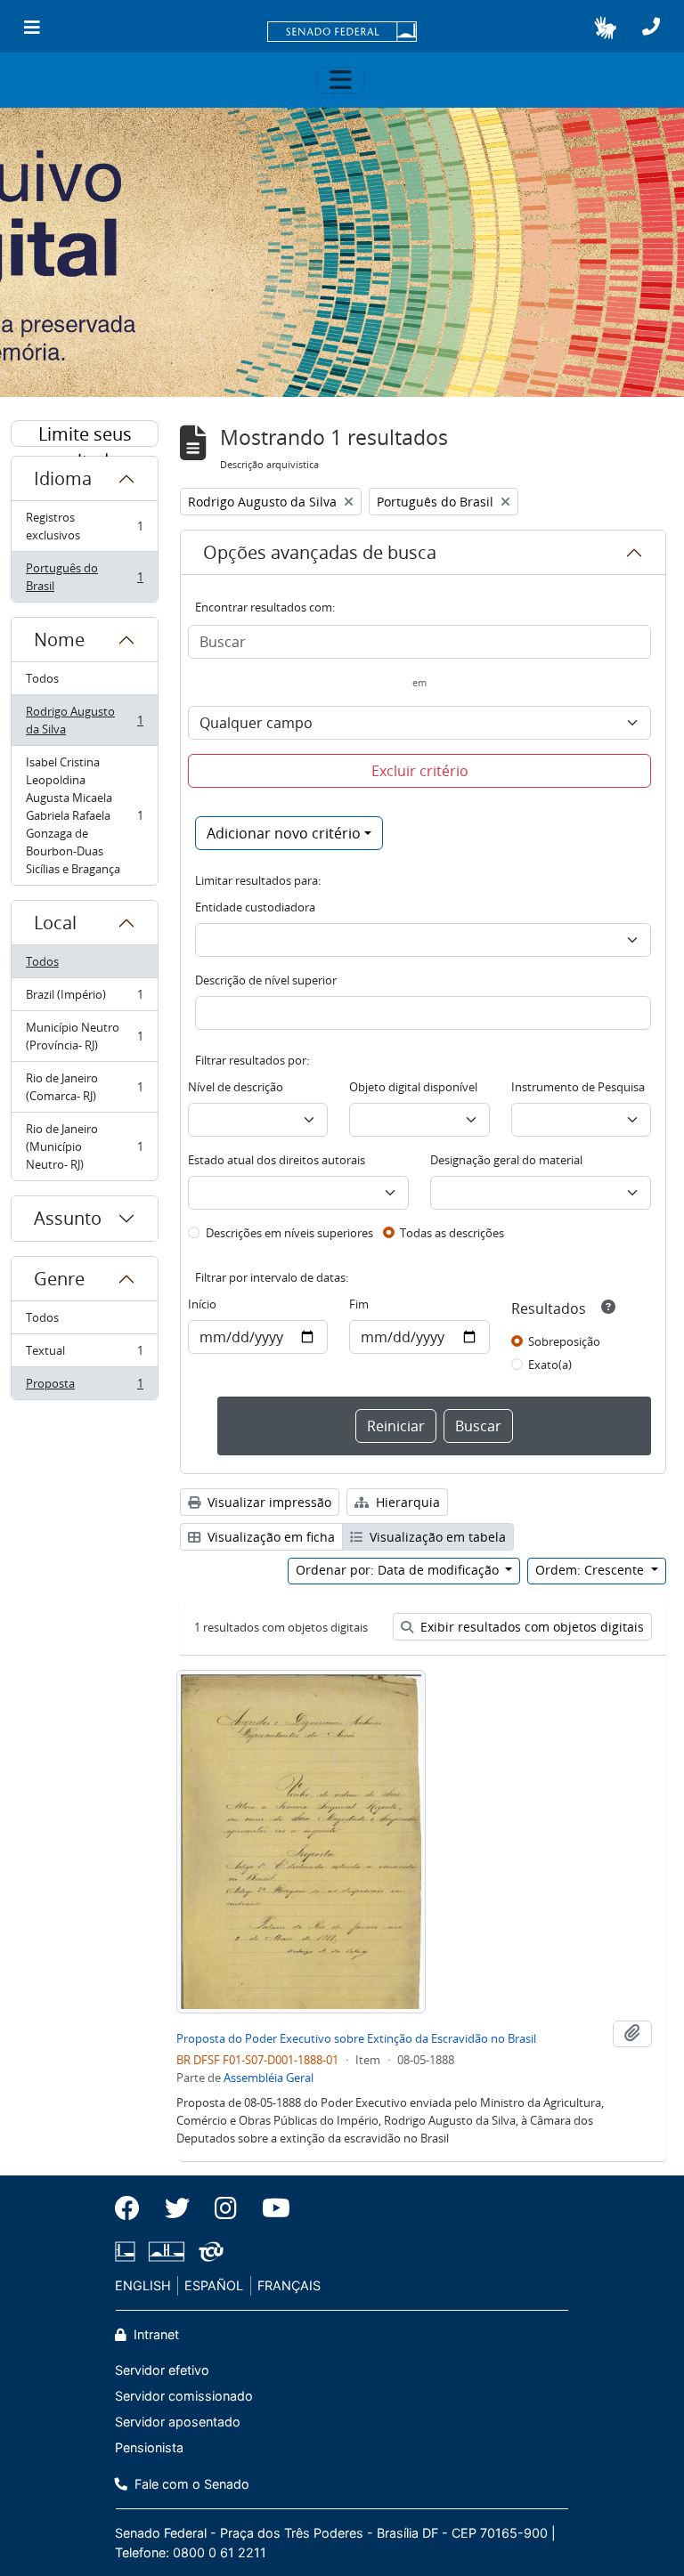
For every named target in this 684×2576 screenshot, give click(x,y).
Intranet (155, 2334)
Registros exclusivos (84, 526)
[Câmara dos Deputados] (128, 2252)
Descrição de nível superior (266, 980)
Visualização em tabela (436, 1537)
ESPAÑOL (214, 2285)
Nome (59, 640)
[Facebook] (134, 2208)
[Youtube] (270, 2208)
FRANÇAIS (289, 2285)
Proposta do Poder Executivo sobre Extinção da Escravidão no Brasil (356, 2038)
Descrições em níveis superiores (289, 1233)
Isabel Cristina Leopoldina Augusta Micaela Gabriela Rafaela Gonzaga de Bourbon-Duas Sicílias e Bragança (84, 815)
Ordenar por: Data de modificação (399, 1570)
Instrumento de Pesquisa (578, 1087)
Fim (359, 1304)
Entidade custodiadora (255, 907)
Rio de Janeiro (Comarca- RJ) (84, 1087)
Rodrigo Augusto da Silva (84, 720)
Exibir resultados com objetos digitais (530, 1627)
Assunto (68, 1218)
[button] (605, 28)
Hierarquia (406, 1502)
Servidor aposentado (178, 2422)
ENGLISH (143, 2285)
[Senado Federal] (342, 33)
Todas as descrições (452, 1233)
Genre (59, 1279)
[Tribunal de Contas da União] (208, 2252)
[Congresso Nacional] (167, 2252)
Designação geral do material (506, 1160)
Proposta (84, 1387)
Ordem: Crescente (591, 1570)
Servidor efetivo (162, 2370)
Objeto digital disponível (413, 1087)
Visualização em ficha (269, 1537)
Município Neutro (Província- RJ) (84, 1036)
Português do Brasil (84, 577)
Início (202, 1304)
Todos (42, 678)
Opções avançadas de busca (320, 552)
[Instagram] (226, 2208)
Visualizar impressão (268, 1502)
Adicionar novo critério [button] (284, 833)
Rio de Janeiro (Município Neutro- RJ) (84, 1146)
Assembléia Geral (269, 2078)
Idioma (63, 478)
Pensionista (149, 2447)
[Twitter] (177, 2208)
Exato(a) (550, 1365)
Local (55, 923)
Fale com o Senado (190, 2484)
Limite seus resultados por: (85, 434)
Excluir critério (420, 771)
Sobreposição (564, 1341)
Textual (84, 1355)
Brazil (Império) (84, 999)
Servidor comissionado (184, 2396)
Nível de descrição (236, 1087)
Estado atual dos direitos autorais (277, 1160)
